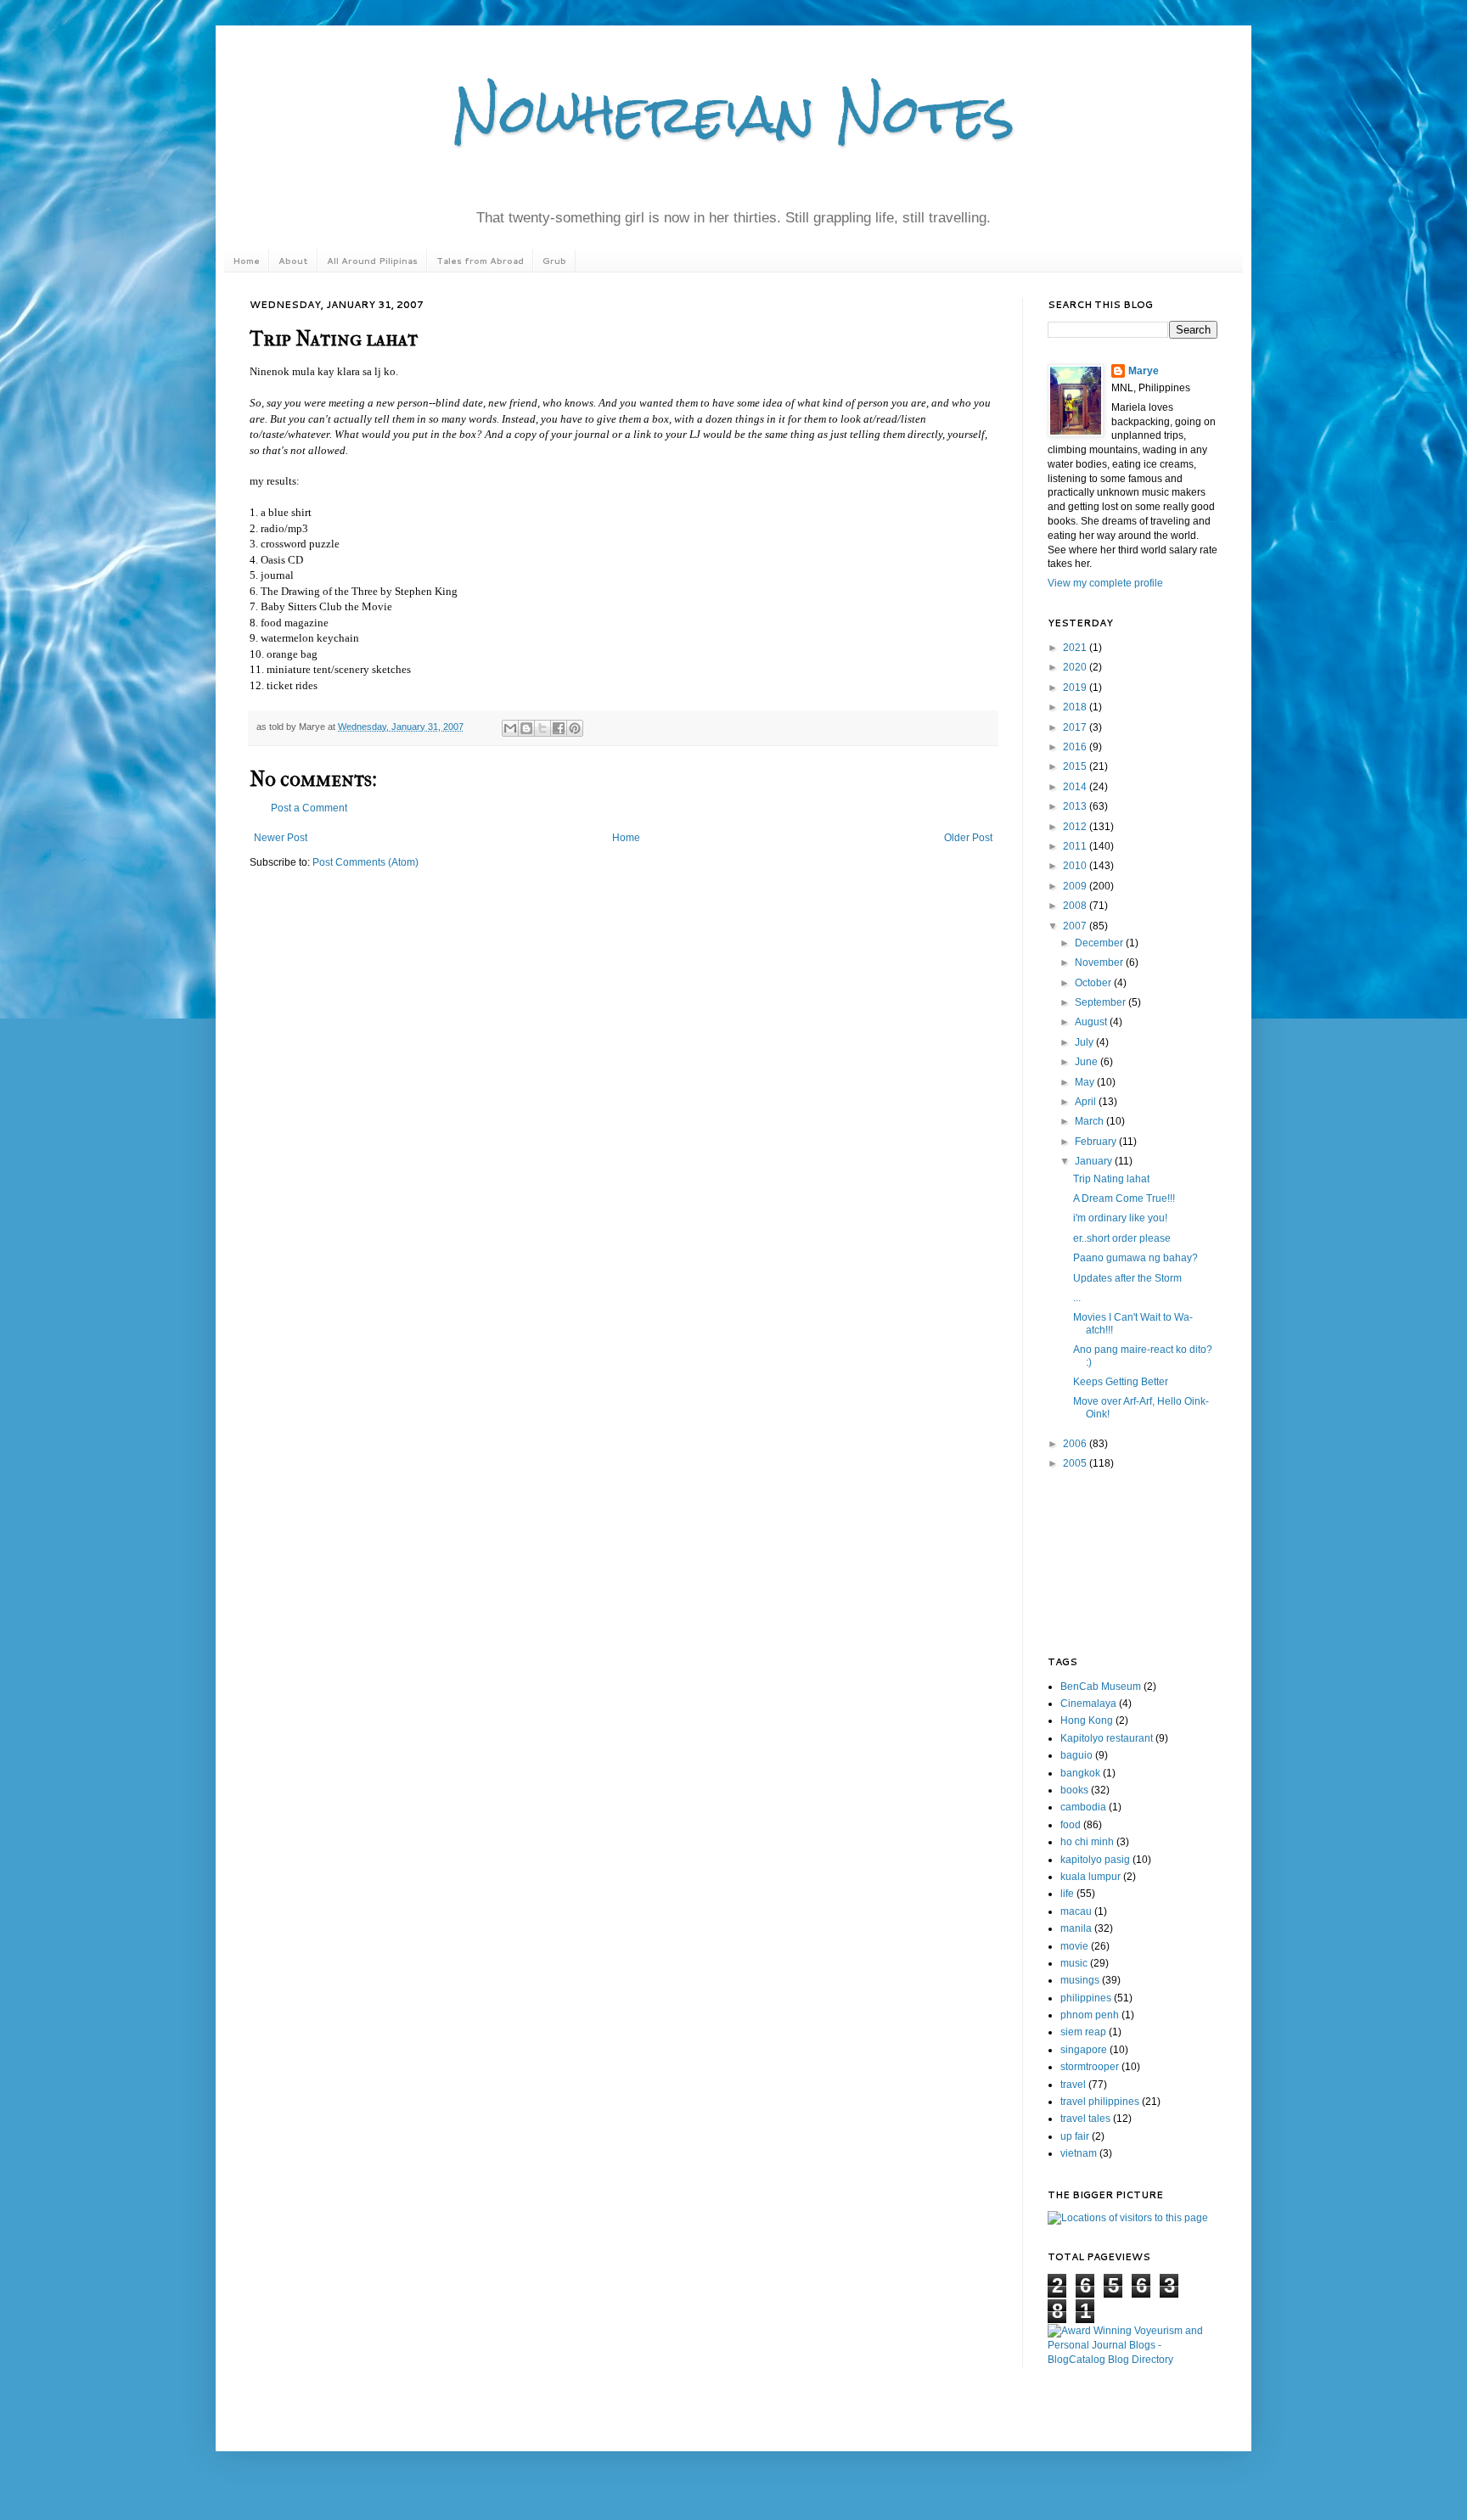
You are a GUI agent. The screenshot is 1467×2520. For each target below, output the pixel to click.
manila (1076, 1928)
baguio (1076, 1755)
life (1067, 1894)
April (1087, 1102)
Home (246, 261)
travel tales (1085, 2119)
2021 (1076, 648)
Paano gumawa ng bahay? (1135, 1258)
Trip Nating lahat (1111, 1179)
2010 (1076, 866)
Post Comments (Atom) (365, 862)
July (1085, 1042)
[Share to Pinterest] (575, 728)
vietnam (1079, 2153)
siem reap (1083, 2032)
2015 (1076, 766)
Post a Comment (309, 808)
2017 (1076, 727)
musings (1080, 1980)
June (1088, 1062)
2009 (1076, 886)
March (1090, 1121)
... (1077, 1298)
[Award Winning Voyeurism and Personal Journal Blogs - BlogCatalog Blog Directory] (1133, 2360)
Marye (1144, 371)
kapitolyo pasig (1095, 1860)
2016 (1076, 747)
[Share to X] (542, 728)
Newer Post (281, 838)
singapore (1084, 2050)
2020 (1076, 667)
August (1092, 1022)
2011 (1076, 846)
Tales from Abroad (480, 261)
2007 (1076, 926)
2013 (1076, 806)
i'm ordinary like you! (1120, 1218)
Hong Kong (1087, 1720)
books (1074, 1790)
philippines (1086, 1998)
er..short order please (1122, 1238)
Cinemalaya (1088, 1703)
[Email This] (510, 728)
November (1100, 963)
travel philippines (1100, 2102)
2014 (1076, 787)
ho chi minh (1087, 1842)
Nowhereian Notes (733, 113)
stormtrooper (1090, 2067)
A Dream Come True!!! (1124, 1198)
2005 (1076, 1463)
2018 (1076, 707)
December (1100, 943)
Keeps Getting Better (1121, 1382)
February (1097, 1142)
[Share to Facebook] (559, 728)
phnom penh (1090, 2015)
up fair (1075, 2136)
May (1086, 1082)
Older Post (968, 838)
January (1095, 1161)
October (1094, 983)
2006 (1076, 1444)
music (1074, 1963)
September (1102, 1002)
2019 (1076, 688)
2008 (1076, 906)
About (293, 261)
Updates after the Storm (1127, 1278)
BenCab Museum (1101, 1687)
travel (1073, 2085)
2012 (1076, 827)
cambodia (1083, 1807)
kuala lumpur (1090, 1877)
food (1071, 1825)
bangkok (1080, 1773)
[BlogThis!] (526, 728)
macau (1076, 1911)
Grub (554, 261)
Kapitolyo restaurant (1107, 1738)
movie (1074, 1946)
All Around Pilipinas (372, 261)
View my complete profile (1105, 583)
